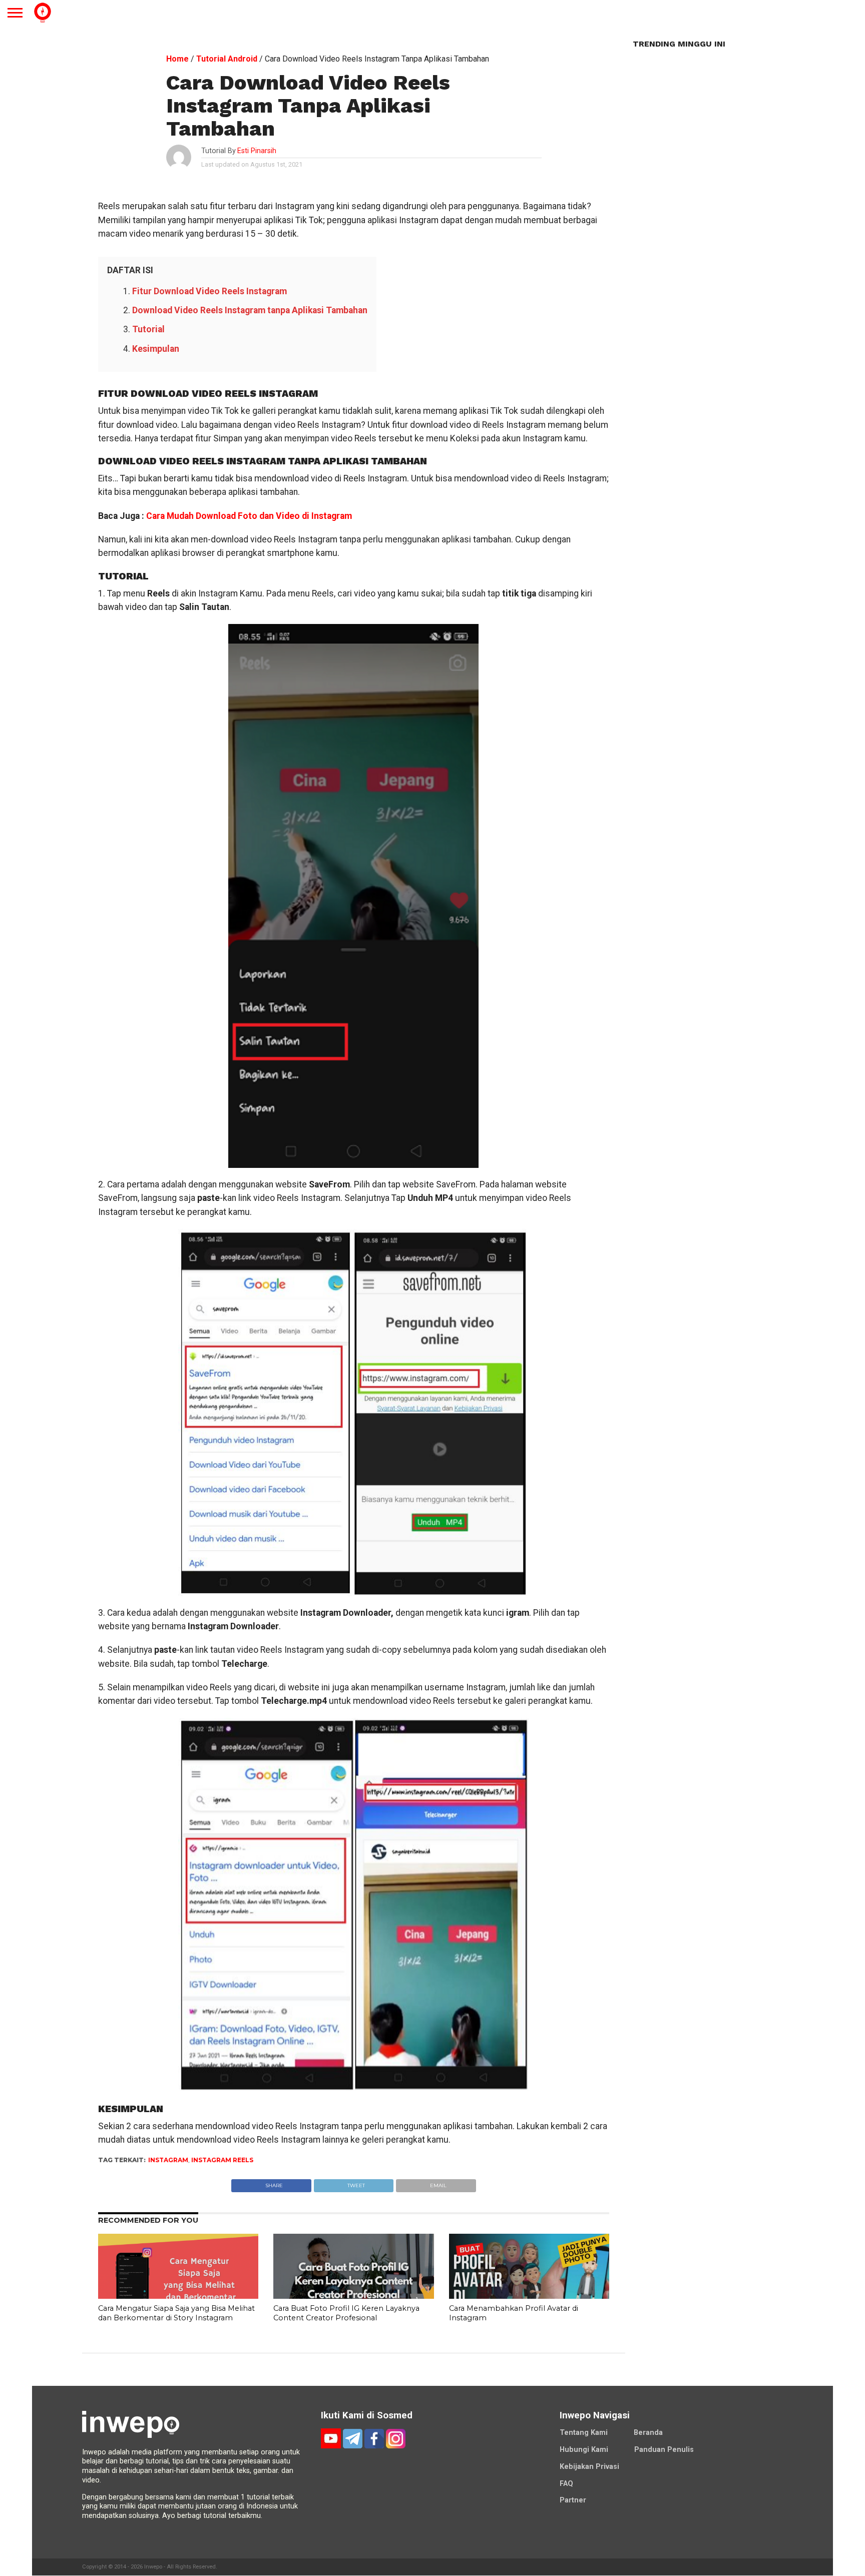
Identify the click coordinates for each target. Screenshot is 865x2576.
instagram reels (222, 2160)
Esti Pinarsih (257, 151)
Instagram (168, 2160)
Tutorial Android (227, 59)
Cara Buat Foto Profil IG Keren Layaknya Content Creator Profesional (346, 2313)
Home (177, 59)
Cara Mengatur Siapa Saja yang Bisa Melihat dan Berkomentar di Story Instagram (176, 2313)
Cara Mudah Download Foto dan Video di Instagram (249, 516)
